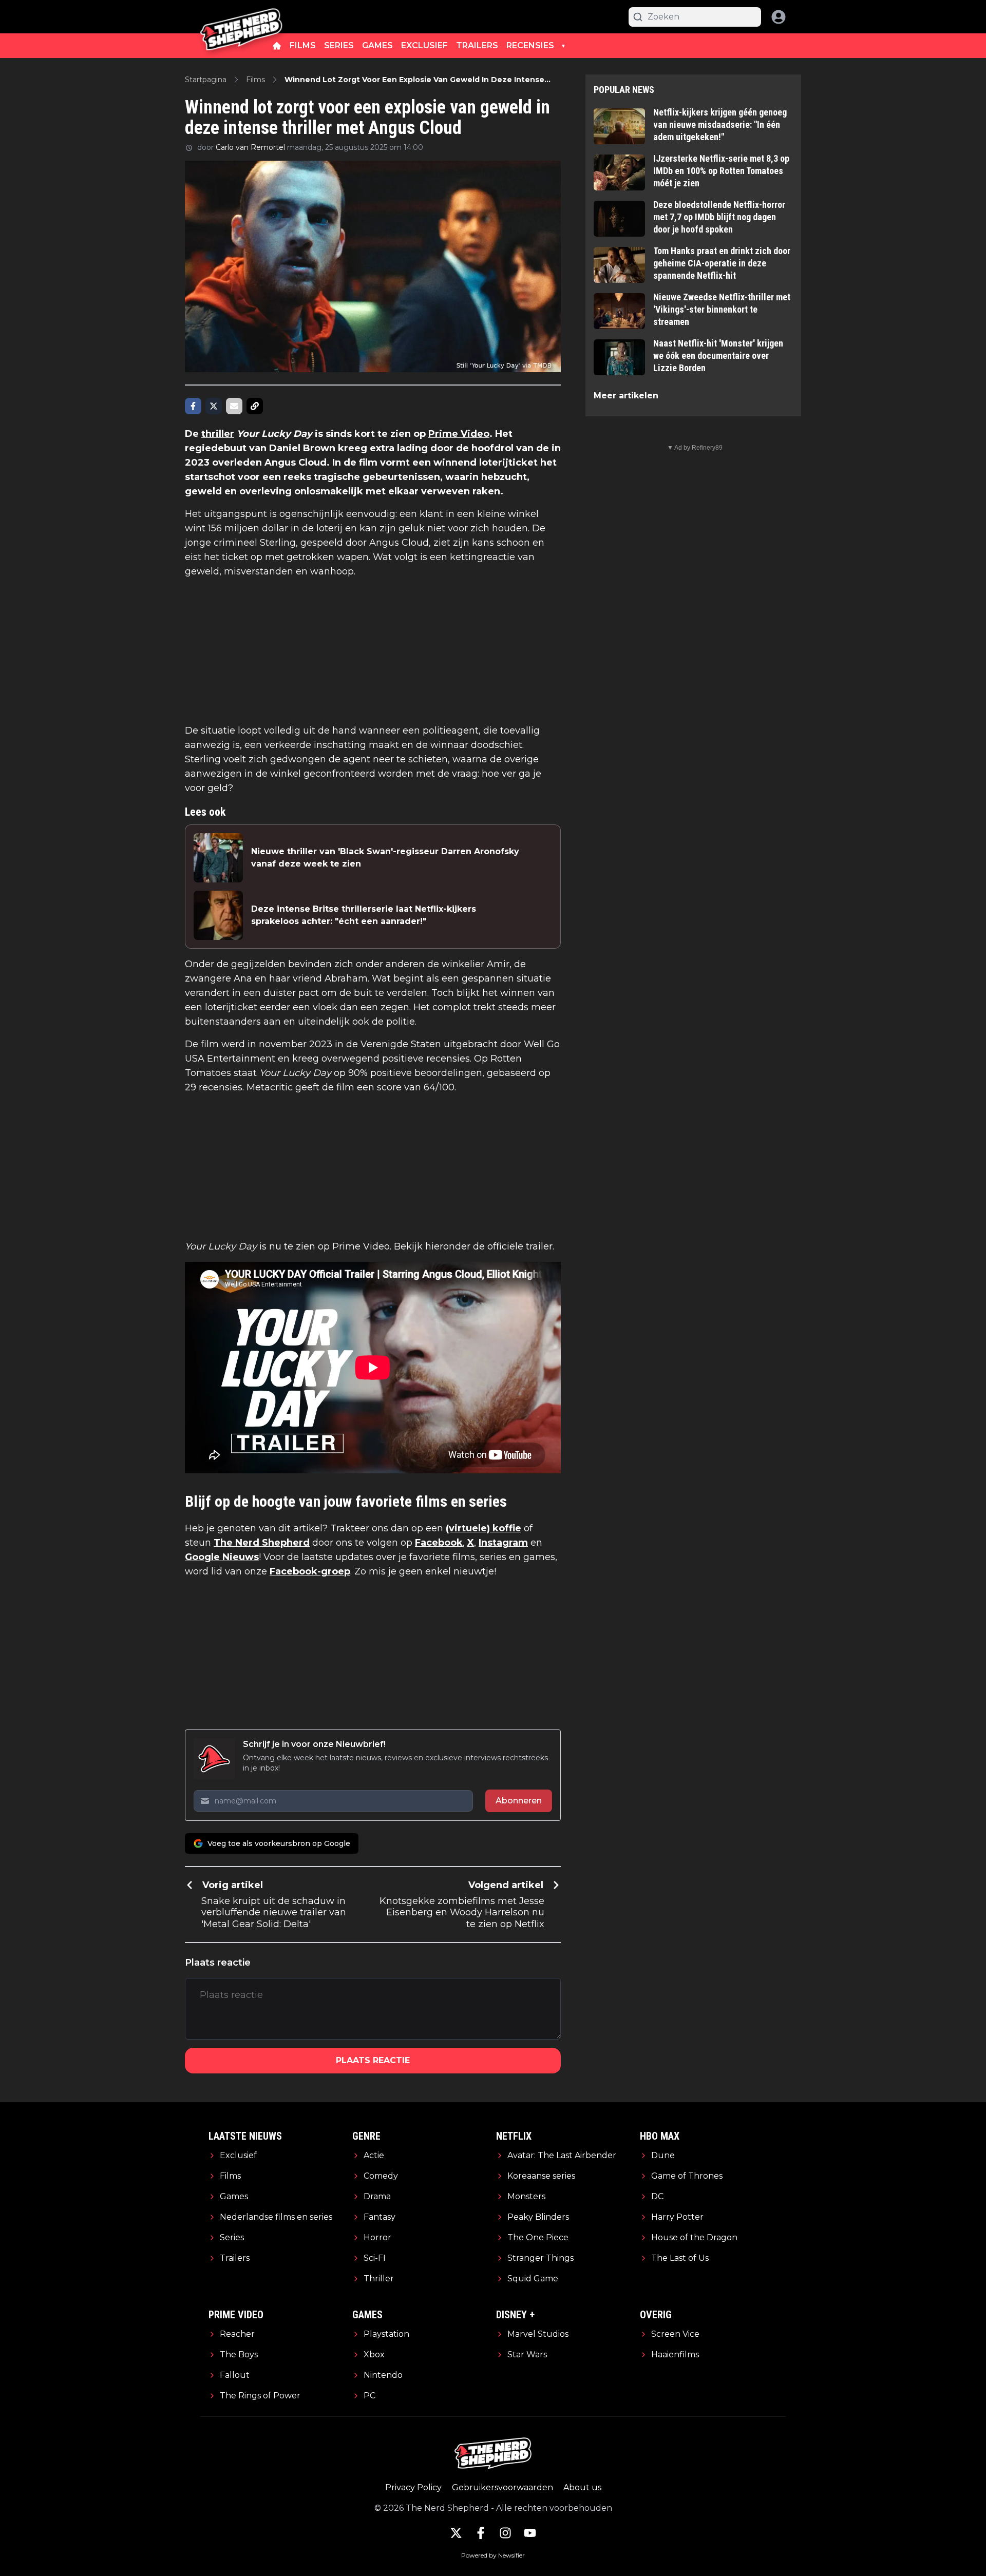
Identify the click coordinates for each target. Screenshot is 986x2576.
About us (582, 2487)
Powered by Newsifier (493, 2555)
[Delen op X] (214, 406)
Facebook (439, 1543)
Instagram (503, 1543)
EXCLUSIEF (424, 45)
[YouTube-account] (530, 2533)
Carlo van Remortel (250, 147)
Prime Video (459, 434)
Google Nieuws (222, 1557)
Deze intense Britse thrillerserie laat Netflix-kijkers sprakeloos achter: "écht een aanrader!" (364, 915)
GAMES (377, 45)
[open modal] (779, 17)
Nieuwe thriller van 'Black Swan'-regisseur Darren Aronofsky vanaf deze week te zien (385, 858)
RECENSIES (530, 45)
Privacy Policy (413, 2487)
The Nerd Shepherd (262, 1543)
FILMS (303, 45)
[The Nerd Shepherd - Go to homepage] (241, 17)
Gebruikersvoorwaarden (503, 2487)
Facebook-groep (310, 1571)
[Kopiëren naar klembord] (255, 406)
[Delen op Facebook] (193, 406)
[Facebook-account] (481, 2533)
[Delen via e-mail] (234, 406)
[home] (277, 46)
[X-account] (456, 2533)
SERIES (339, 45)
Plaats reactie (373, 2060)
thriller (218, 434)
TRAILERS (477, 45)
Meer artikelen (626, 396)
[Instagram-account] (505, 2533)
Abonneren (519, 1801)
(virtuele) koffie (483, 1528)
